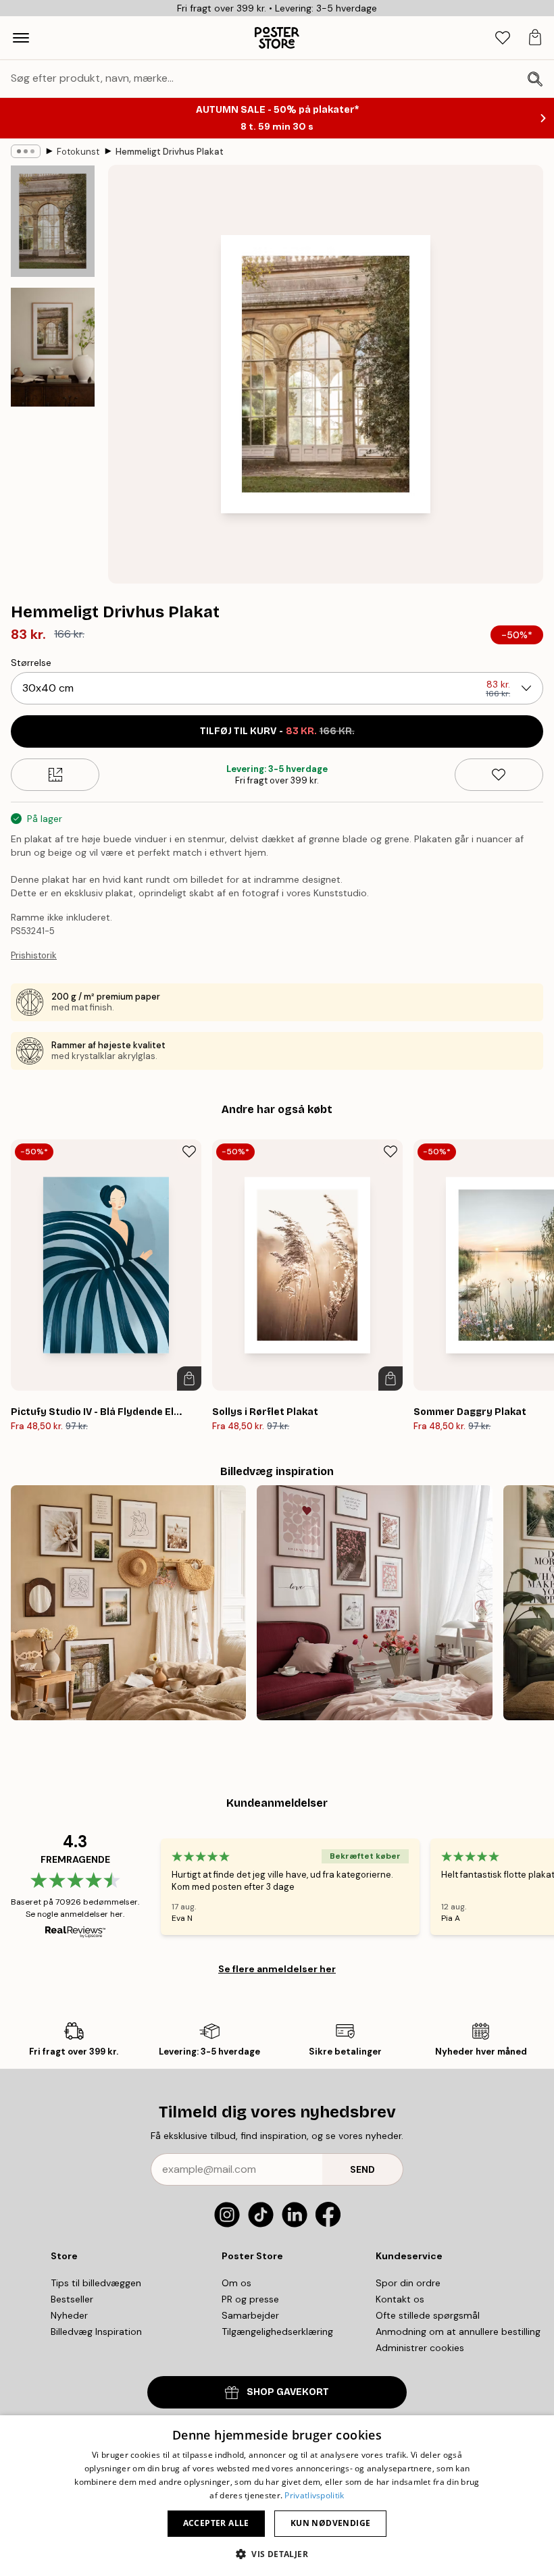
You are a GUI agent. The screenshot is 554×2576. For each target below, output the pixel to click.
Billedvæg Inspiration (96, 2332)
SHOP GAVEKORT (288, 2392)
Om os (236, 2283)
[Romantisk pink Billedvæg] (374, 1603)
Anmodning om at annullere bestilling (458, 2332)
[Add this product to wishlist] (499, 775)
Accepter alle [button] (216, 2523)
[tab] (503, 38)
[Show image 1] (53, 221)
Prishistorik (34, 955)
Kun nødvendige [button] (331, 2523)
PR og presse (250, 2299)
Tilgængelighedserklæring (277, 2332)
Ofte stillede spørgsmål (428, 2315)
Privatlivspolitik (314, 2495)
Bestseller (72, 2299)
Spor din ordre (408, 2283)
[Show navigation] (21, 38)
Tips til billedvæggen (96, 2283)
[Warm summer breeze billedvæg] (128, 1603)
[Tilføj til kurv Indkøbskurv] (189, 1379)
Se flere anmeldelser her (277, 1969)
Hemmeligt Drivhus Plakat (170, 152)
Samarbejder (250, 2315)
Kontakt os (400, 2299)
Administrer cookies (420, 2348)
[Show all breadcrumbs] (26, 151)
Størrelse (31, 663)
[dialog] (277, 2496)
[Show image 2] (53, 347)
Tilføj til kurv (277, 731)
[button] (277, 2553)
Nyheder (69, 2315)
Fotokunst (78, 152)
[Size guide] (55, 775)
